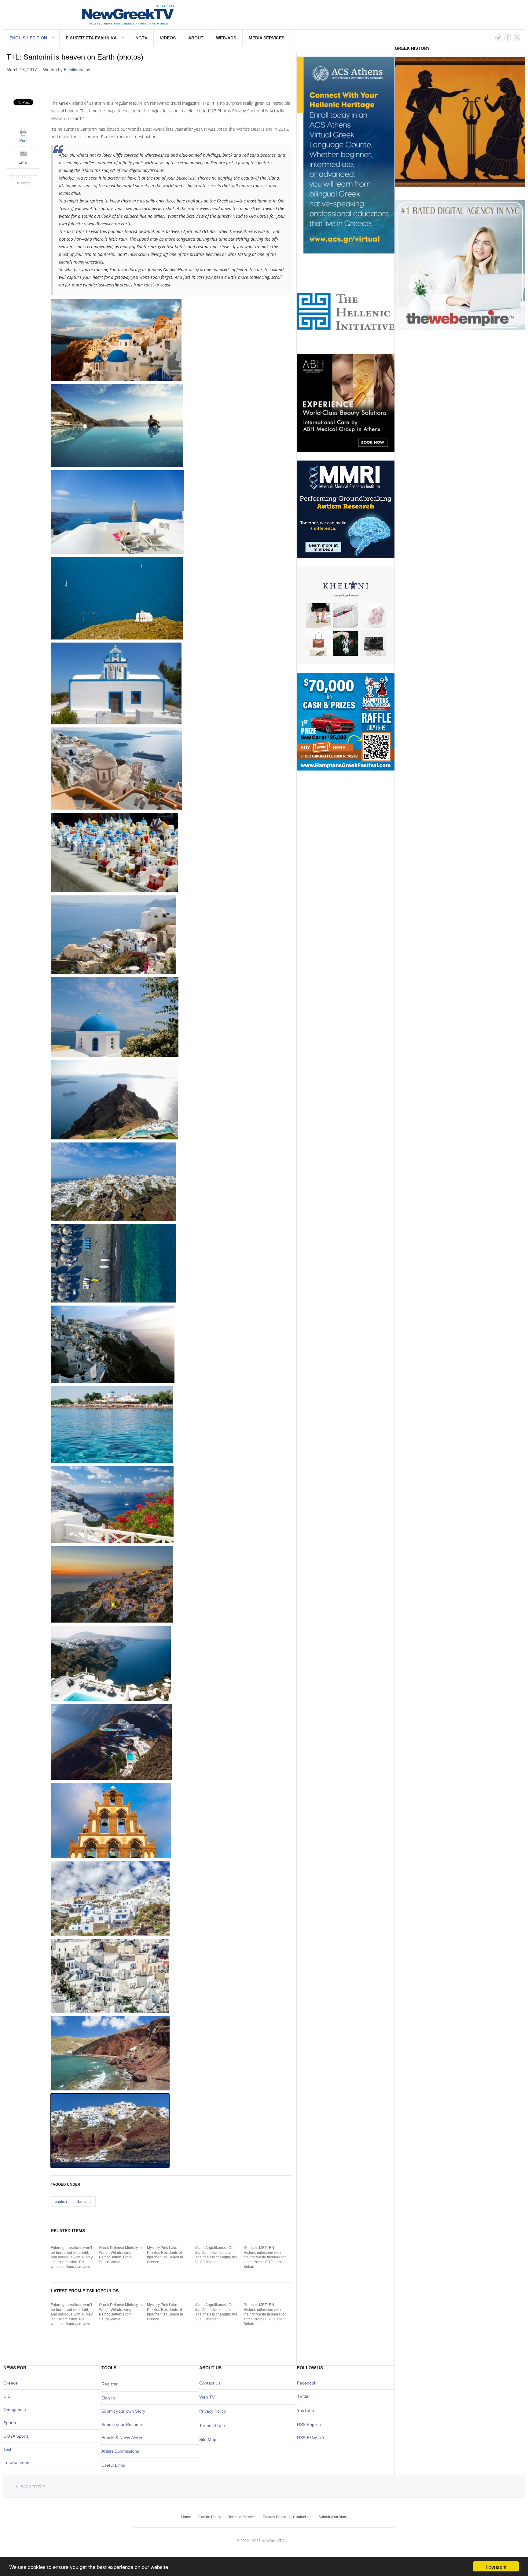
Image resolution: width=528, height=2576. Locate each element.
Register (110, 2384)
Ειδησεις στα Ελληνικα (91, 38)
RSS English (309, 2425)
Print (23, 141)
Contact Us (210, 2383)
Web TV (207, 2397)
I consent (496, 2566)
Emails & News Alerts (122, 2438)
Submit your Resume (122, 2425)
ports (11, 2423)
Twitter (303, 2396)
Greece (11, 2383)
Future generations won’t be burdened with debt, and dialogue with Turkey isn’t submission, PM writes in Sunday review (72, 2257)
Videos (168, 38)
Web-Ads (226, 38)
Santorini (84, 2202)
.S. (9, 2396)
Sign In (108, 2398)
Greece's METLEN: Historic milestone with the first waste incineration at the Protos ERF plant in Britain (265, 2257)
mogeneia (16, 2410)
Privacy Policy (213, 2411)
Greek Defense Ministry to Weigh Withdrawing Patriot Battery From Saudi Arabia (120, 2255)
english (61, 2202)
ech (9, 2449)
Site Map (208, 2439)
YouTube (306, 2410)
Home (186, 2517)
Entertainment (17, 2462)
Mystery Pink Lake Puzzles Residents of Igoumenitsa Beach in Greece (165, 2255)
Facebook (307, 2383)
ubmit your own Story (125, 2411)
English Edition (28, 38)
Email (23, 162)
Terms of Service (242, 2517)
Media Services (267, 38)
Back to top (33, 2487)
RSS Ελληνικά (310, 2438)
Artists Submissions (120, 2451)
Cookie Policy (210, 2517)
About (196, 38)
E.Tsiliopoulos (77, 70)
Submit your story (333, 2517)
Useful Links (113, 2465)
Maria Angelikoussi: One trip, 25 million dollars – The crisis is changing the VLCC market (216, 2255)
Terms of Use (212, 2425)
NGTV (141, 38)
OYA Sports (18, 2436)
